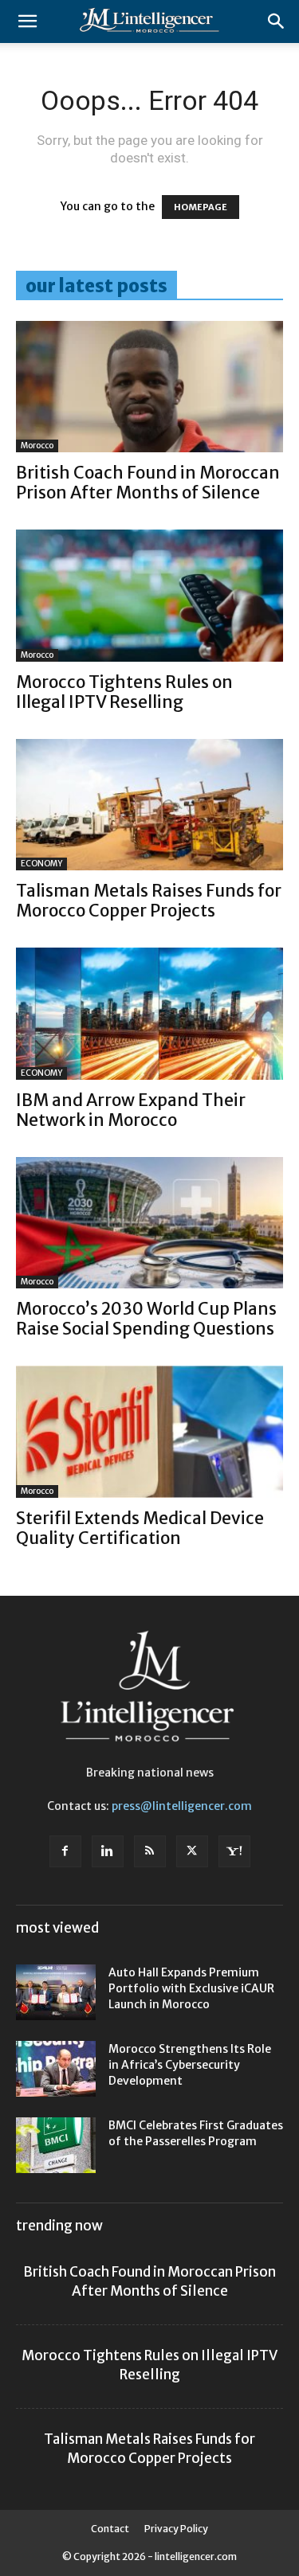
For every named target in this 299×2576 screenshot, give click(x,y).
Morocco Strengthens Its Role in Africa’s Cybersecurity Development (190, 2065)
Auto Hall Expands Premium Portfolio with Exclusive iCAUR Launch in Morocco (191, 1988)
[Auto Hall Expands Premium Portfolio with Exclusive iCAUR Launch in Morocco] (56, 1992)
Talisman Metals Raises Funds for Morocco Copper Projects (149, 901)
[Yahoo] (234, 1851)
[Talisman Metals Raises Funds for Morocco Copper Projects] (149, 805)
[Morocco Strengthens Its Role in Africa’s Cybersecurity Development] (56, 2069)
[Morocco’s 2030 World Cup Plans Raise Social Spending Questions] (149, 1223)
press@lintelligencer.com (182, 1806)
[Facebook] (65, 1851)
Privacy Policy (176, 2529)
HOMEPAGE (201, 207)
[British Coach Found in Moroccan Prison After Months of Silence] (149, 387)
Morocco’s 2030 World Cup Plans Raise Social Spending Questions (146, 1319)
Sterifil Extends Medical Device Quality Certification (140, 1528)
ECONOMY (41, 864)
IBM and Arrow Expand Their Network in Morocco (131, 1110)
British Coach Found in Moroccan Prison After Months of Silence (148, 483)
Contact (110, 2529)
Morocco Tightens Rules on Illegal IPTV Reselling (124, 692)
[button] (27, 21)
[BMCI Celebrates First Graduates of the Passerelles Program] (56, 2145)
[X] (192, 1851)
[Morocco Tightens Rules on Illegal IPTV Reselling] (149, 595)
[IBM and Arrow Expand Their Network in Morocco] (149, 1013)
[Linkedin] (108, 1851)
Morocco (37, 446)
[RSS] (150, 1851)
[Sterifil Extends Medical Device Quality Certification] (149, 1431)
